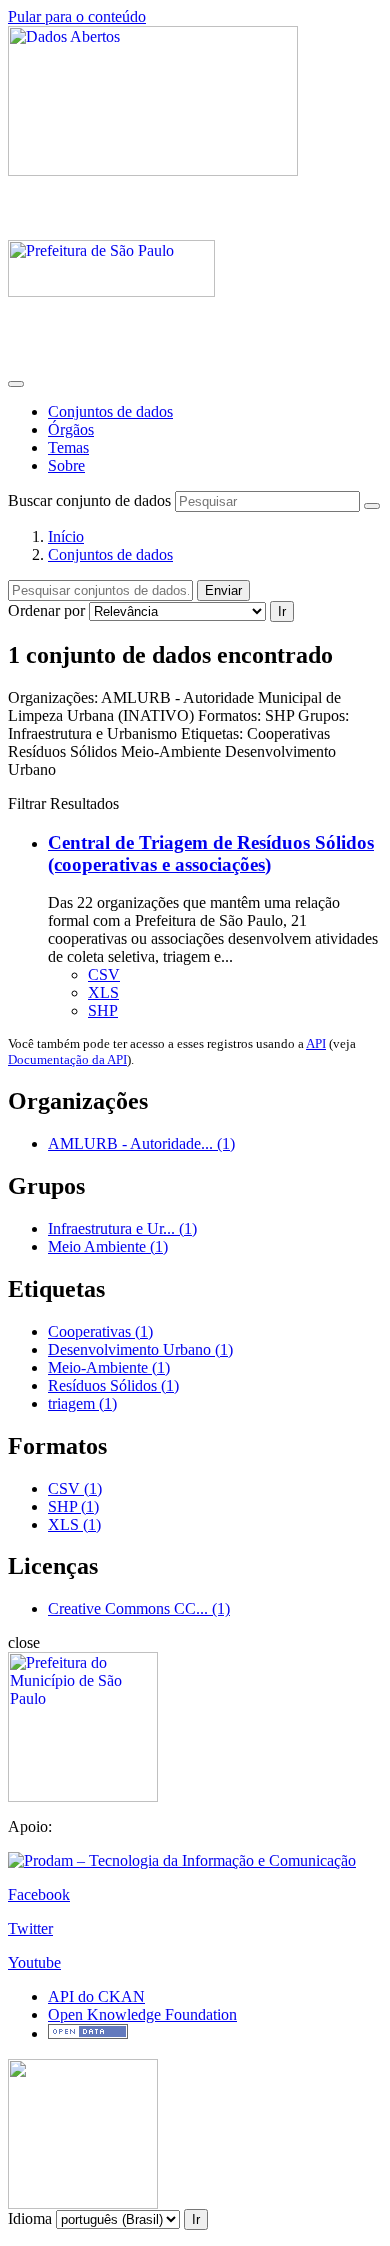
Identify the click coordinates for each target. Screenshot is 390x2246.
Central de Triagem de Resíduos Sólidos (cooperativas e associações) (211, 853)
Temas (68, 447)
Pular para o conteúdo (77, 16)
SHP (103, 1010)
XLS (103, 992)
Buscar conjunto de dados (89, 500)
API (316, 1043)
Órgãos (71, 429)
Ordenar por (46, 610)
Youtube (34, 1962)
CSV (104, 974)
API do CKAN (96, 1996)
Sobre (66, 465)
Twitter (30, 1928)
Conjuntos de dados (110, 411)
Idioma (30, 2218)
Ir (282, 611)
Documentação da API (67, 1059)
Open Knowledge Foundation (142, 2014)
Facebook (39, 1894)
